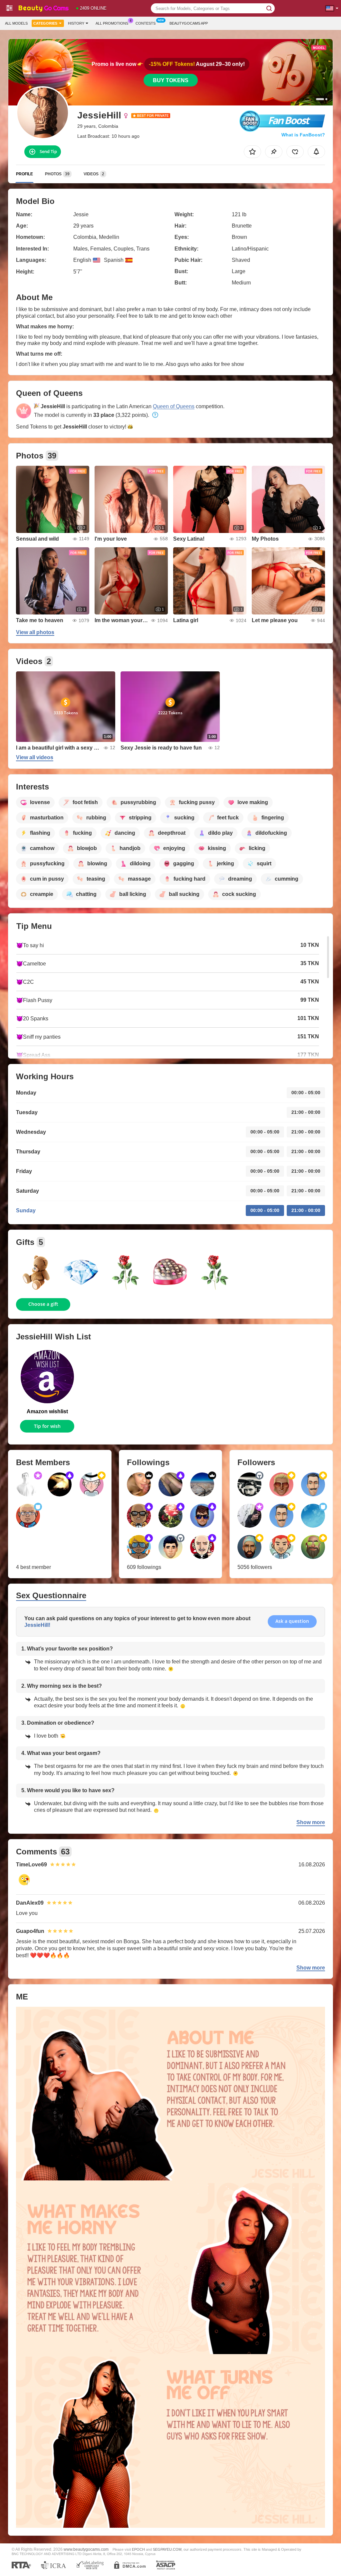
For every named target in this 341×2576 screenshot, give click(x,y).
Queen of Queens (174, 406)
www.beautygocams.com (86, 2549)
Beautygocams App (189, 23)
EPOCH (138, 2549)
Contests (146, 23)
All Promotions (112, 23)
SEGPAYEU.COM (167, 2549)
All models (16, 23)
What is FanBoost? (303, 135)
